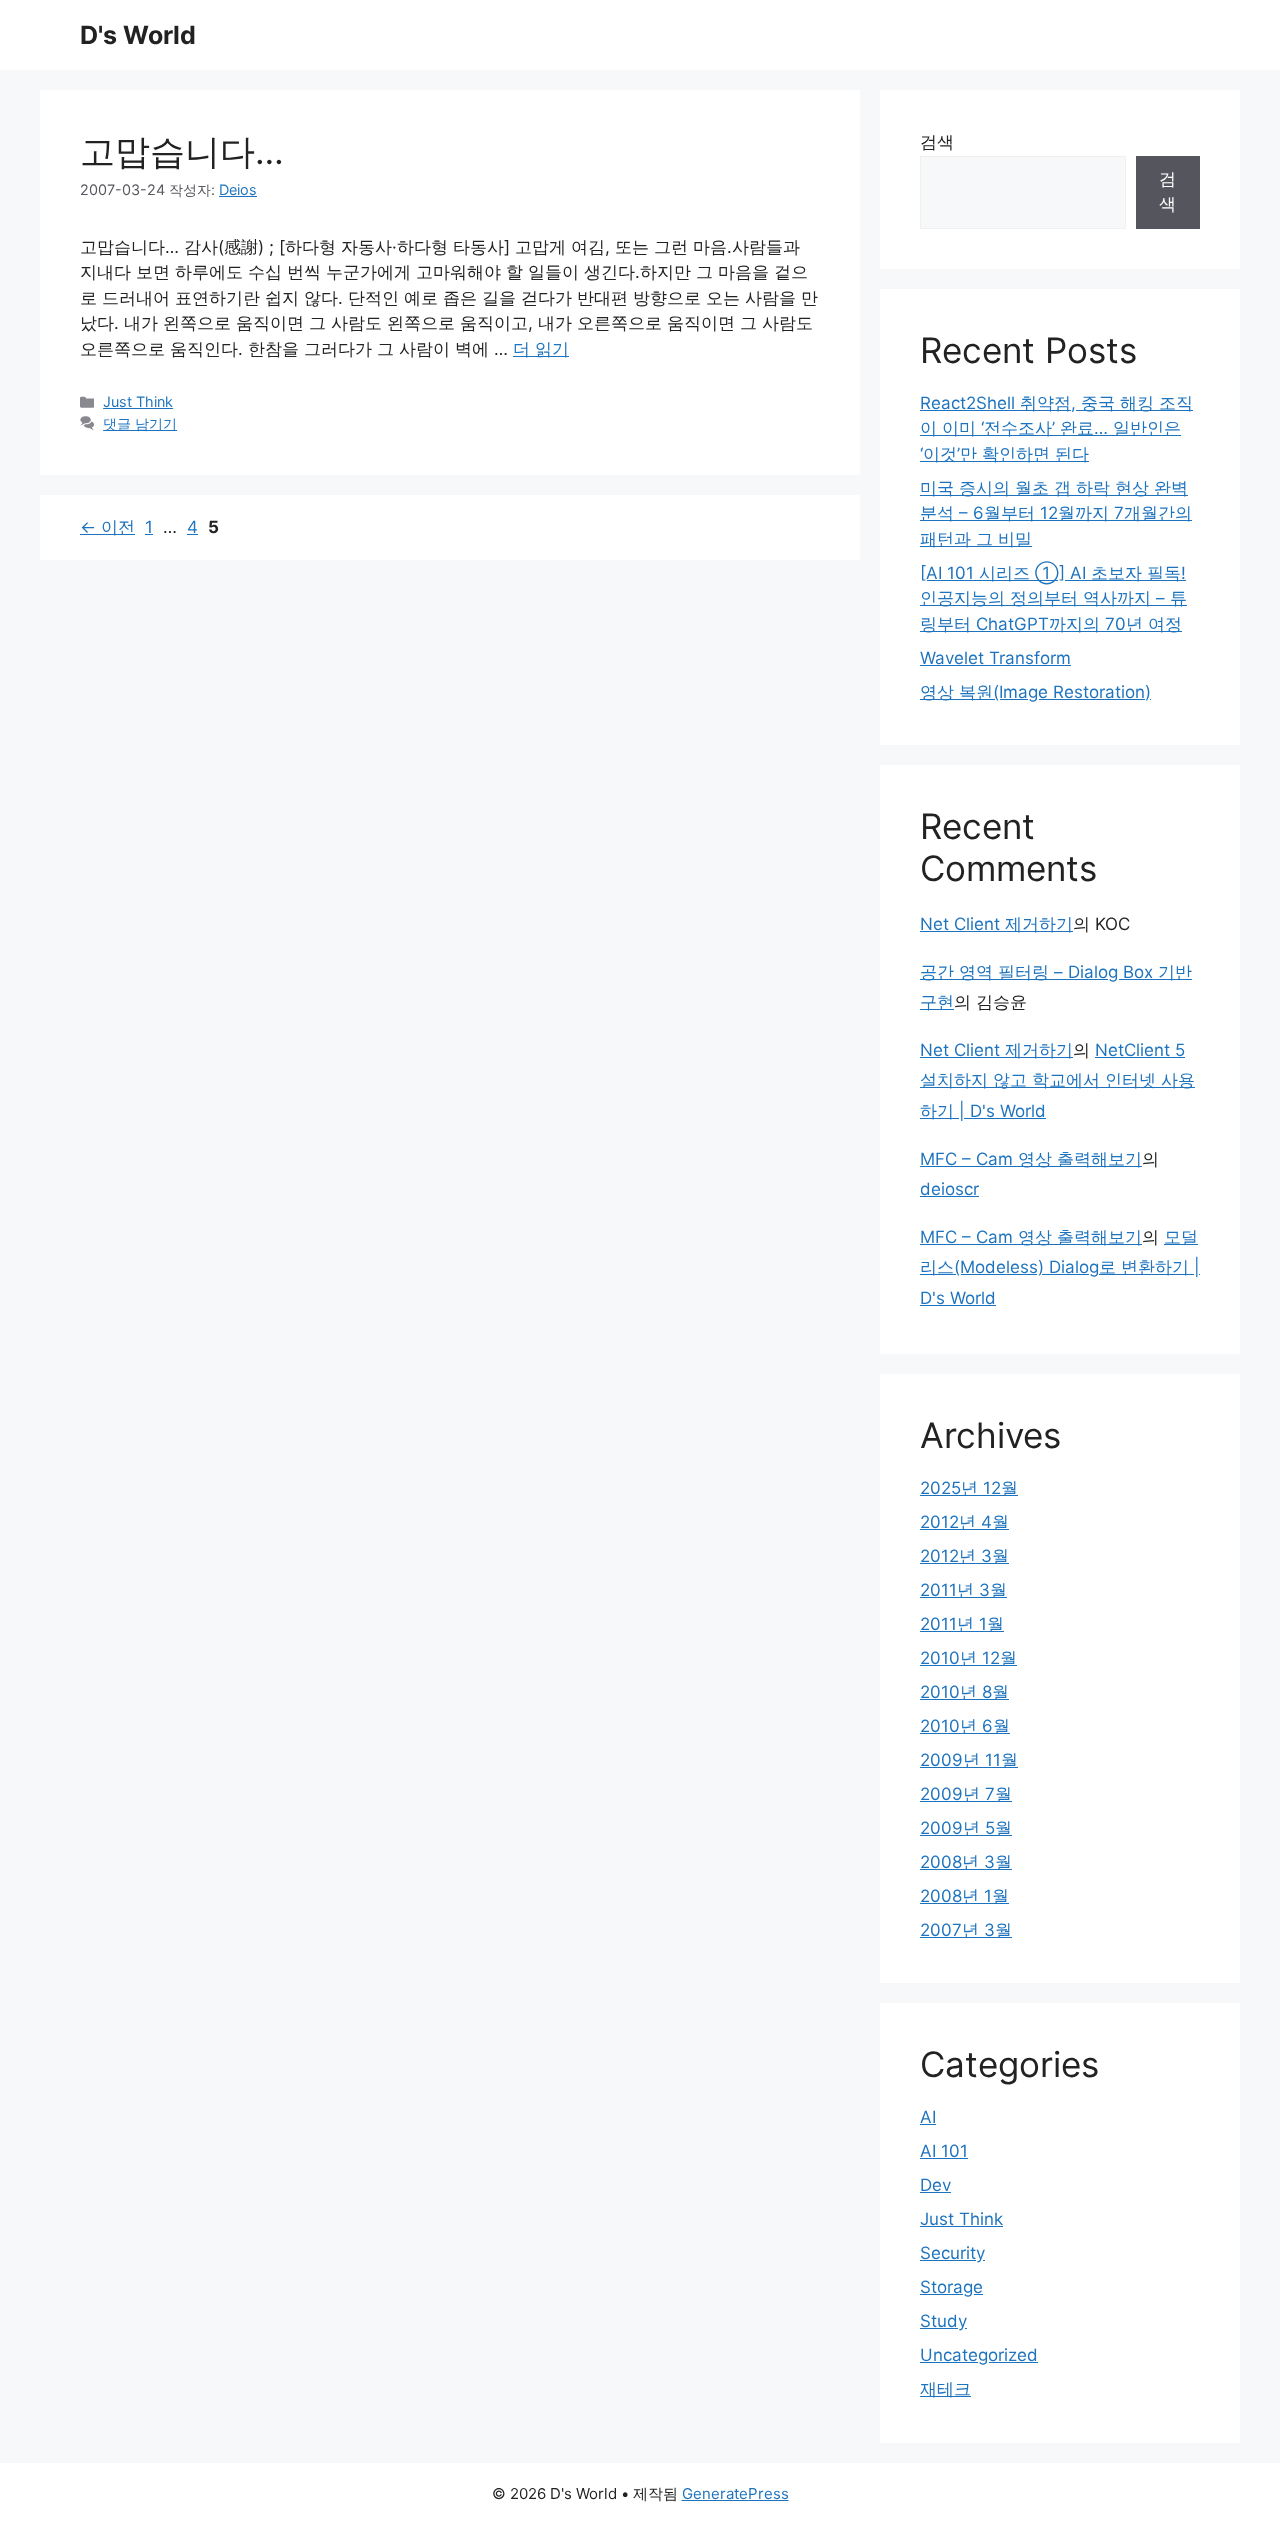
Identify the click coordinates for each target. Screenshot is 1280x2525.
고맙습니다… (182, 151)
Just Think (138, 401)
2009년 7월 (966, 1794)
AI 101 (944, 2151)
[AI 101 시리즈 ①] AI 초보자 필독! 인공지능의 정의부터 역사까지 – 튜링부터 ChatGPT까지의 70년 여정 (1053, 598)
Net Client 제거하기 (996, 924)
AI (928, 2117)
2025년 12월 (969, 1488)
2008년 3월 (966, 1862)
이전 (107, 527)
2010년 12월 (968, 1658)
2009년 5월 (966, 1828)
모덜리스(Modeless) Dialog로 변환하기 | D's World (1060, 1267)
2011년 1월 (962, 1624)
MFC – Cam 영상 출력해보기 (1031, 1159)
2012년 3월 (964, 1556)
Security (952, 2253)
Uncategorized (979, 2355)
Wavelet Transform (995, 658)
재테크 (945, 2389)
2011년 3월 (963, 1590)
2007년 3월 (966, 1930)
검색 (937, 142)
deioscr (949, 1189)
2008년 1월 (964, 1896)
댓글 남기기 (140, 423)
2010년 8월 (964, 1692)
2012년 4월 (964, 1522)
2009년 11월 (969, 1760)
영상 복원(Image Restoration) (1035, 692)
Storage (951, 2287)
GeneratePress (735, 2493)
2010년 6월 (965, 1726)
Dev (935, 2185)
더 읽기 (541, 349)
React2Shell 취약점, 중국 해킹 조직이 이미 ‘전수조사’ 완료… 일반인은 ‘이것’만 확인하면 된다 (1056, 428)
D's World (138, 35)
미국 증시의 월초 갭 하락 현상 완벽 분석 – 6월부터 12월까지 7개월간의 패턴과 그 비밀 (1056, 513)
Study (943, 2321)
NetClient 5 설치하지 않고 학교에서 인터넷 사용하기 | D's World (1057, 1080)
